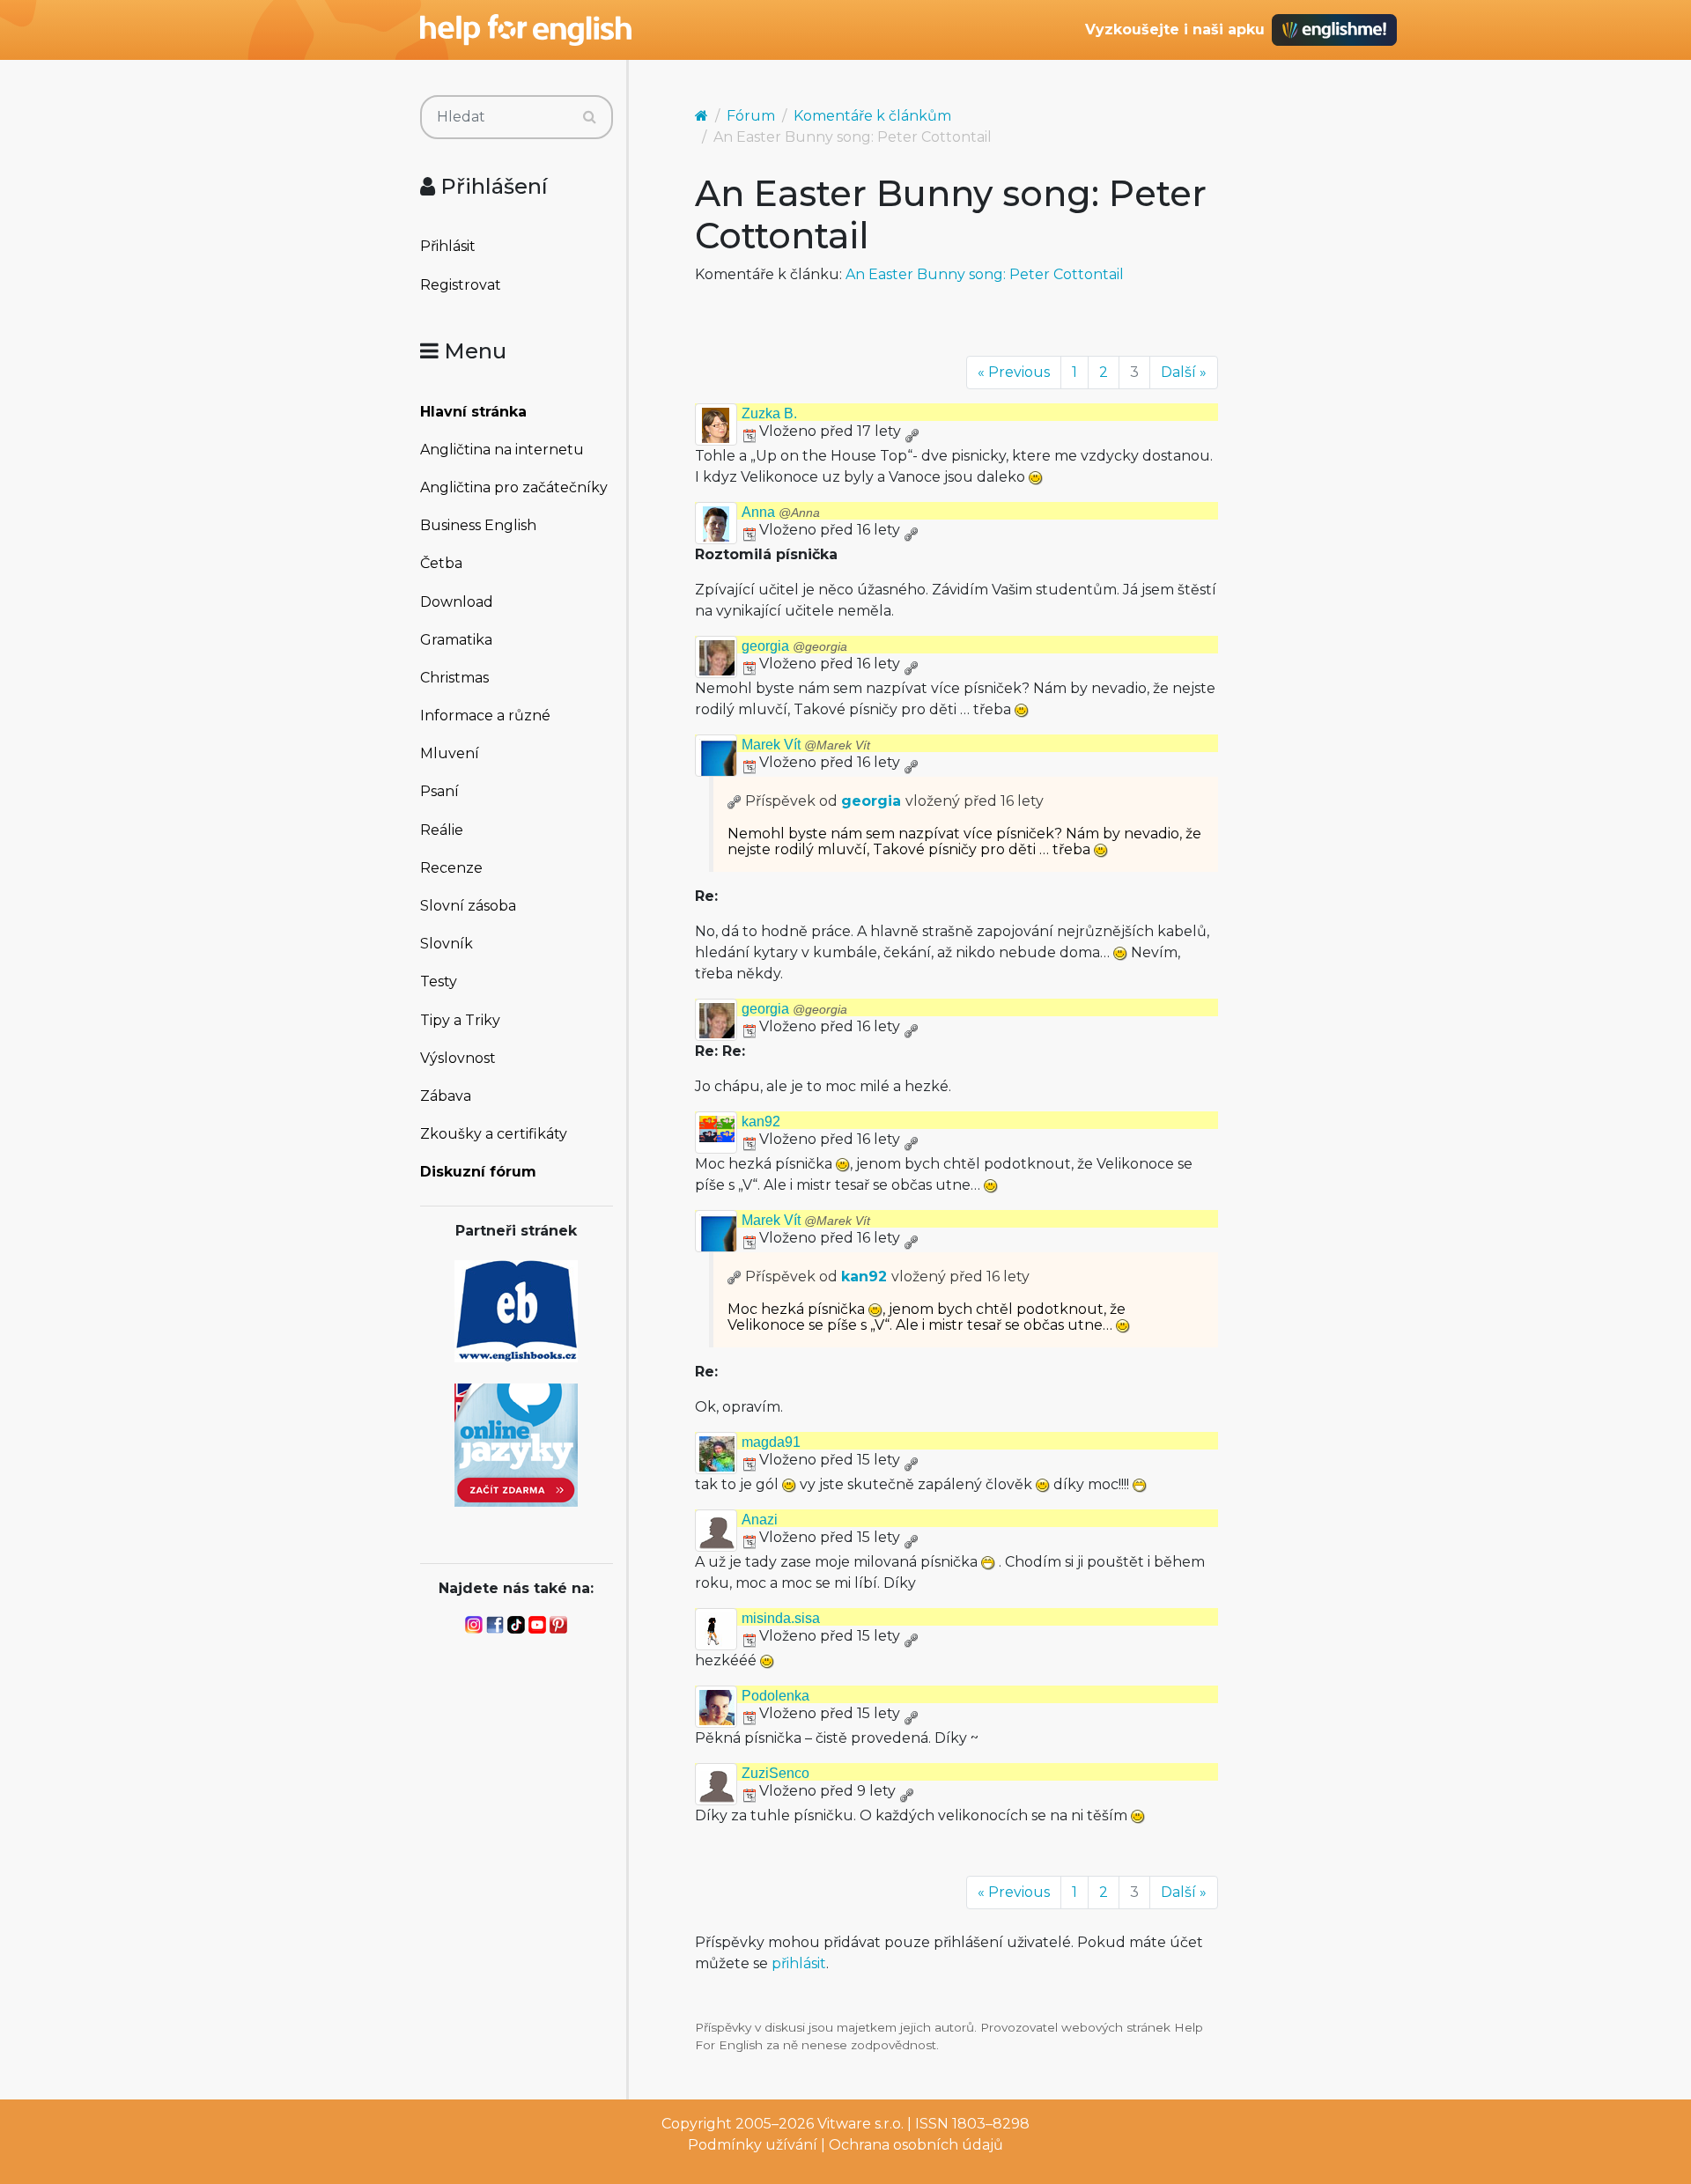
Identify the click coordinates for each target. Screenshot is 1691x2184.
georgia (794, 646)
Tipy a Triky (460, 1020)
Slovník (447, 944)
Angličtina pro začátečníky (514, 487)
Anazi (760, 1520)
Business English (478, 525)
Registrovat (461, 285)
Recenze (451, 868)
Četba (441, 563)
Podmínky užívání (753, 2145)
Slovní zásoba (468, 906)
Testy (439, 981)
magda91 (771, 1442)
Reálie (442, 830)
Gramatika (456, 640)
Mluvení (450, 753)
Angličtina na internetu (502, 450)
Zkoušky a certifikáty (494, 1134)
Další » (1184, 372)
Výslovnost (458, 1058)
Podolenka (775, 1696)
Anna (781, 512)
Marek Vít (806, 745)
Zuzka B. (769, 413)
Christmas (454, 678)
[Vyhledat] (590, 117)
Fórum (751, 116)
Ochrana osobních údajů (916, 2145)
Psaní (439, 791)
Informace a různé (485, 716)
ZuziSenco (775, 1773)
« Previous (1014, 372)
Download (457, 602)
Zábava (446, 1096)
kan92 (761, 1122)
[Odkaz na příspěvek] (735, 801)
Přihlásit (448, 246)
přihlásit (799, 1963)
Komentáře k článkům (872, 116)
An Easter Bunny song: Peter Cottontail (985, 274)
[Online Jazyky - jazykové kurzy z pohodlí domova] (516, 1444)
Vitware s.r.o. (860, 2124)
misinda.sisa (781, 1618)
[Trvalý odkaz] (912, 431)
